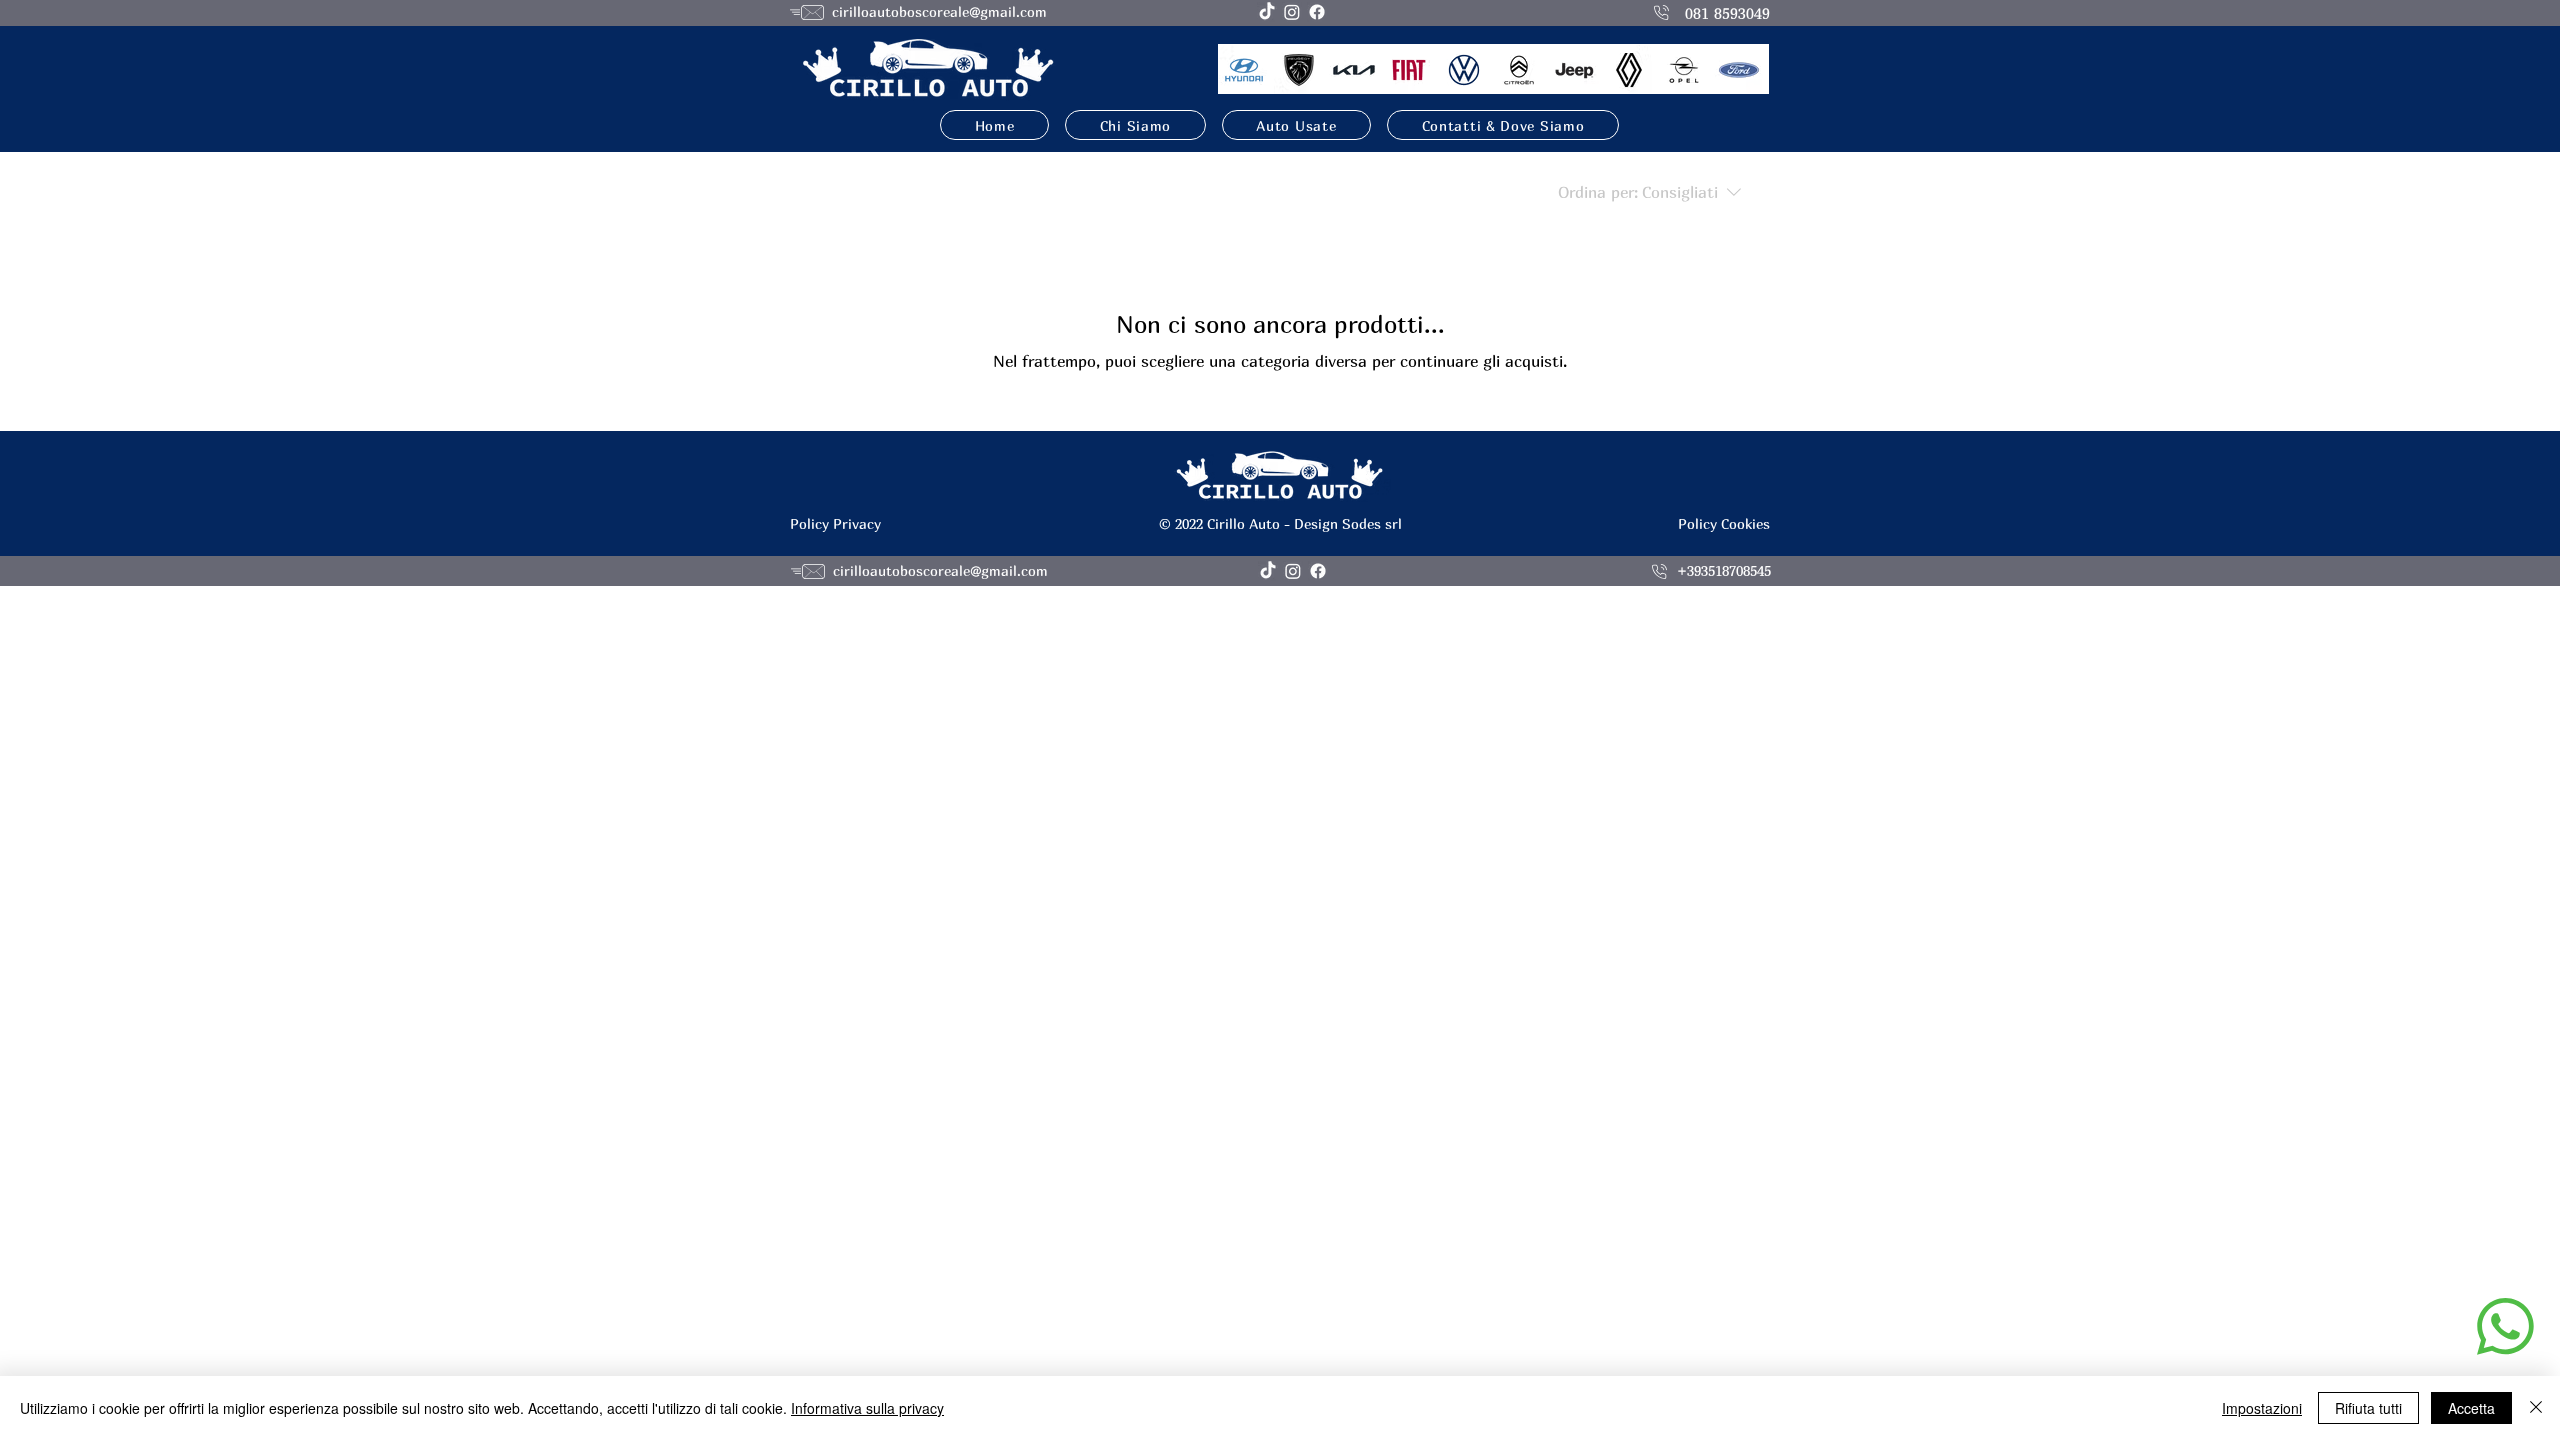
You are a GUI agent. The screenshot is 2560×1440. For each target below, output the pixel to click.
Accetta (2471, 1408)
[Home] (2505, 1326)
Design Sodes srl (1348, 523)
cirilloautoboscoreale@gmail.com (939, 11)
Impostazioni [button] (2262, 1408)
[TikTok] (1267, 12)
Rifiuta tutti (2368, 1408)
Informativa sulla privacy (867, 1408)
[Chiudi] (2536, 1408)
